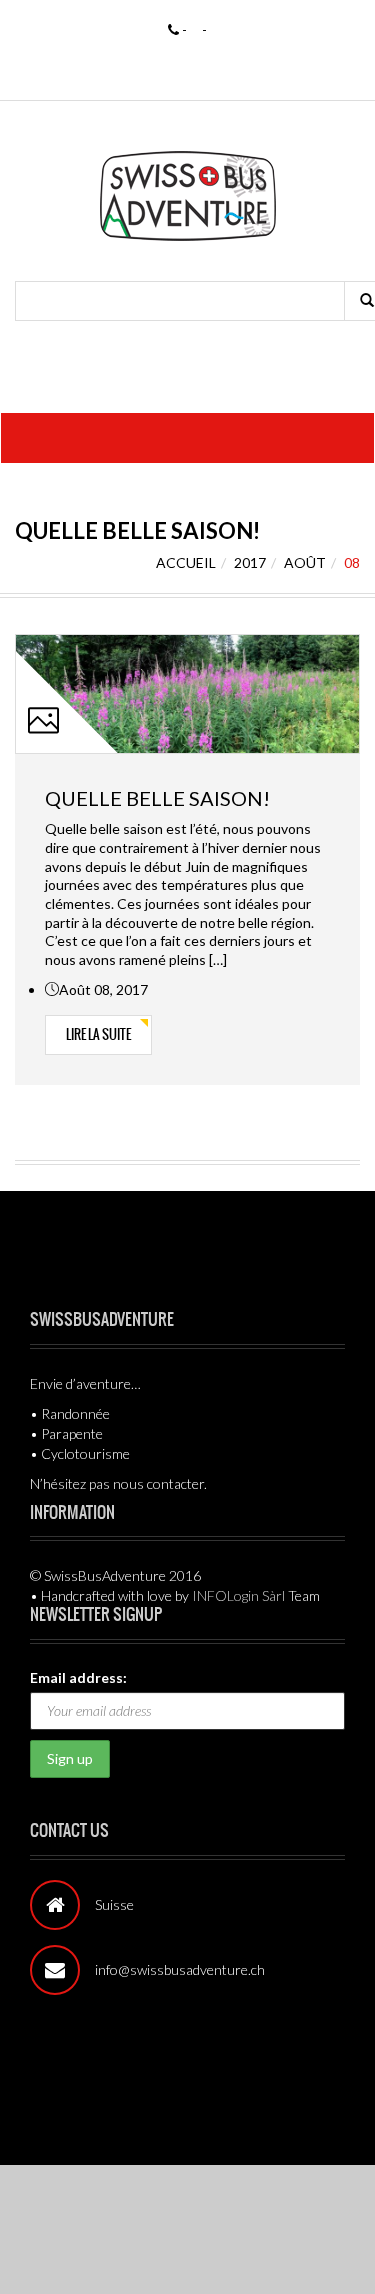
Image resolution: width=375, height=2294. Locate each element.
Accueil (186, 562)
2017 (250, 562)
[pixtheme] (188, 194)
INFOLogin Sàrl (238, 1595)
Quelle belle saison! (157, 798)
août (305, 562)
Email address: (78, 1677)
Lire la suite (98, 1034)
